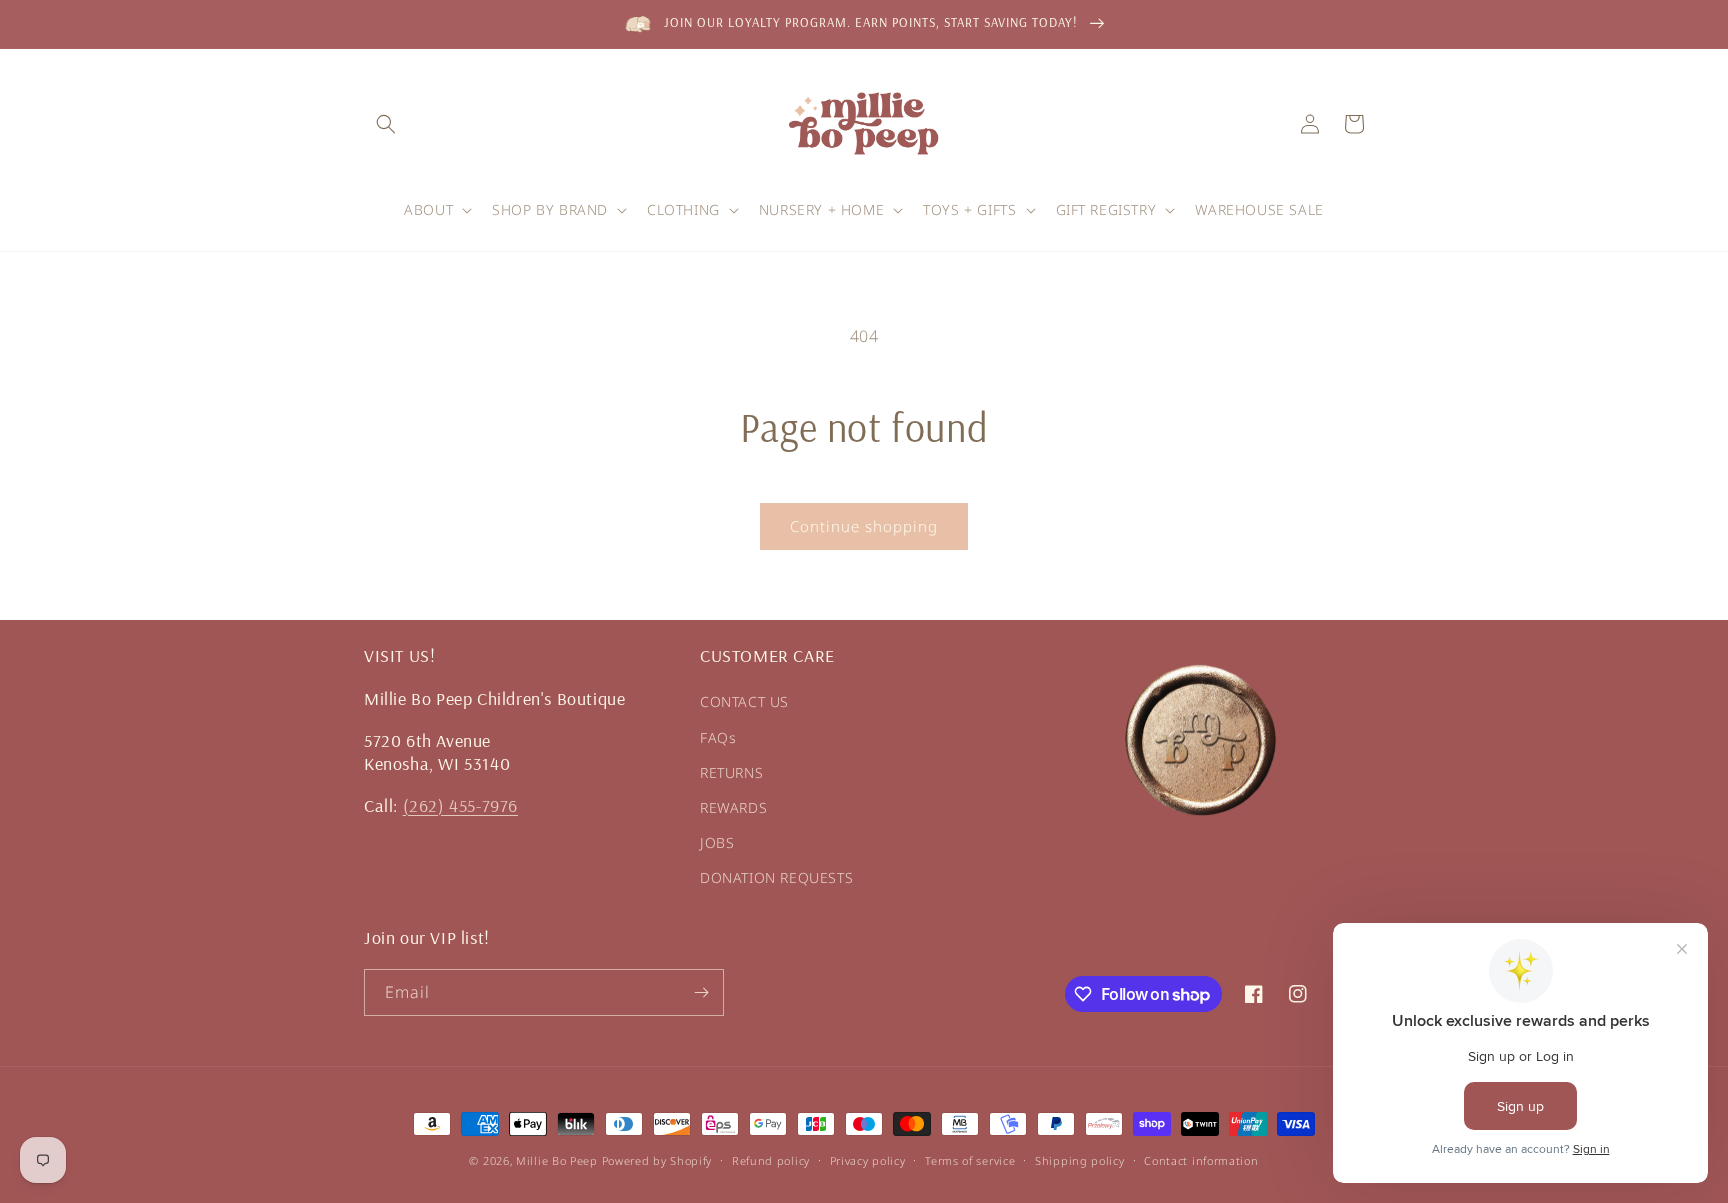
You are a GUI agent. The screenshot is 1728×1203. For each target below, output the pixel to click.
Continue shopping (864, 526)
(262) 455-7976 (460, 805)
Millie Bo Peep (557, 1160)
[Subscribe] (701, 992)
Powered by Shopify (657, 1160)
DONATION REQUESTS (776, 877)
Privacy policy (868, 1160)
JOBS (717, 842)
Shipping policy (1080, 1160)
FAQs (718, 737)
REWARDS (733, 807)
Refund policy (771, 1160)
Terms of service (970, 1160)
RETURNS (731, 772)
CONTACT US (744, 701)
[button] (386, 124)
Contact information (1201, 1160)
